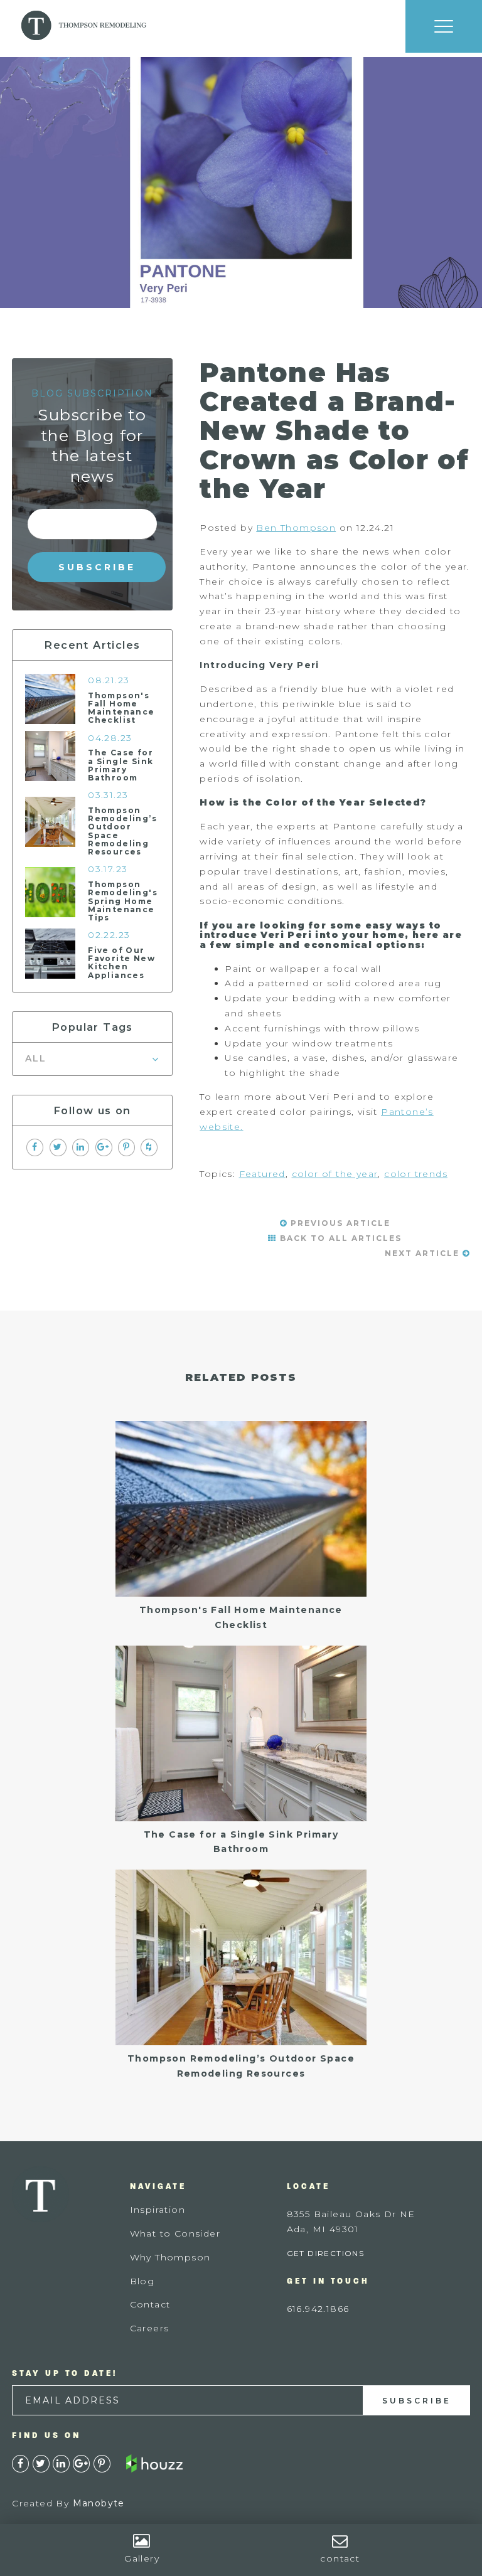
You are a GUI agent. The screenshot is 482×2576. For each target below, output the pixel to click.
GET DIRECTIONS (326, 2253)
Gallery (142, 2558)
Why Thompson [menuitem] (170, 2257)
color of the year (335, 1174)
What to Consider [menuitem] (175, 2233)
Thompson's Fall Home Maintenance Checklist (121, 708)
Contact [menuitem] (150, 2304)
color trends (416, 1174)
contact (340, 2558)
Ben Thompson (296, 528)
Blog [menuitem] (142, 2281)
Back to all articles (339, 1238)
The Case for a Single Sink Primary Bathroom (120, 765)
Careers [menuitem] (150, 2328)
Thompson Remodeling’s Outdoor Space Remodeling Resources (122, 831)
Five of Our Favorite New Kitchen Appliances (121, 963)
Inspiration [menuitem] (158, 2210)
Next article (424, 1253)
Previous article (339, 1223)
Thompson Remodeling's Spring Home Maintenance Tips (123, 901)
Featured (262, 1174)
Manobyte (99, 2503)
